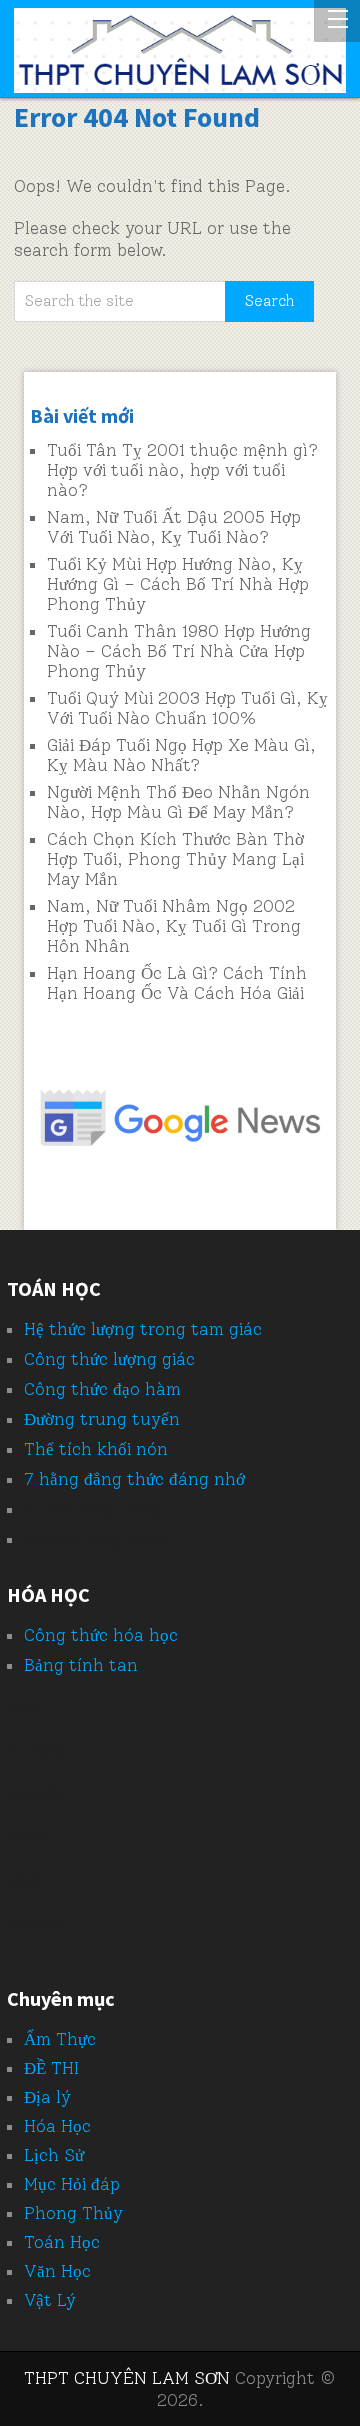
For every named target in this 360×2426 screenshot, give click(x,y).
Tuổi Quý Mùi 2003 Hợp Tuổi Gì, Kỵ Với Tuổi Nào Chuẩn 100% (187, 708)
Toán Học (62, 2242)
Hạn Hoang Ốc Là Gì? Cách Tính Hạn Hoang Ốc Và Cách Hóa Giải (177, 983)
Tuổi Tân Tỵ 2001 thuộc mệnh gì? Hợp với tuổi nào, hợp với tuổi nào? (182, 470)
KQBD (30, 1708)
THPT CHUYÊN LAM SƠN (127, 2378)
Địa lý (47, 2097)
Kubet (49, 1509)
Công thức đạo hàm (102, 1389)
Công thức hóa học (101, 1635)
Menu (337, 21)
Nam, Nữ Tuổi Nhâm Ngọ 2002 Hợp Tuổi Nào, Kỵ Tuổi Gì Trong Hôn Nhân (174, 926)
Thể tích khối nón (96, 1449)
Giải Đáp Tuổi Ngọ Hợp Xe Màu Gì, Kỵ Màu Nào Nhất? (181, 755)
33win (31, 1837)
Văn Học (57, 2271)
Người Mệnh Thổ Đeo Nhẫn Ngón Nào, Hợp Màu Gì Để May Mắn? (178, 802)
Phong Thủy (73, 2213)
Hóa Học (57, 2126)
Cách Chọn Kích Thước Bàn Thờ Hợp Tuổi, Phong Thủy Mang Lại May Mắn (175, 859)
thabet (52, 1539)
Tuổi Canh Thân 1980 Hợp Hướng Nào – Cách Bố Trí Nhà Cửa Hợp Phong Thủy (179, 651)
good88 (37, 1794)
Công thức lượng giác (109, 1359)
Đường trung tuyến (102, 1419)
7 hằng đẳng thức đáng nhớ (134, 1479)
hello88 (37, 1923)
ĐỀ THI (51, 2068)
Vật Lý (50, 2300)
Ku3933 (38, 1751)
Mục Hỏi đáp (72, 2184)
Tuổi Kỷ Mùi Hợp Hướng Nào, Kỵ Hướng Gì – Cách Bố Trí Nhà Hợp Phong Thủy (178, 584)
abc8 (26, 1880)
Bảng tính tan (81, 1665)
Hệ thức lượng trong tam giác (143, 1329)
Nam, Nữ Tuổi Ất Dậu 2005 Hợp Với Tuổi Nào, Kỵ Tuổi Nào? (174, 527)
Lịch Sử (54, 2155)
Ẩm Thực (60, 2039)
